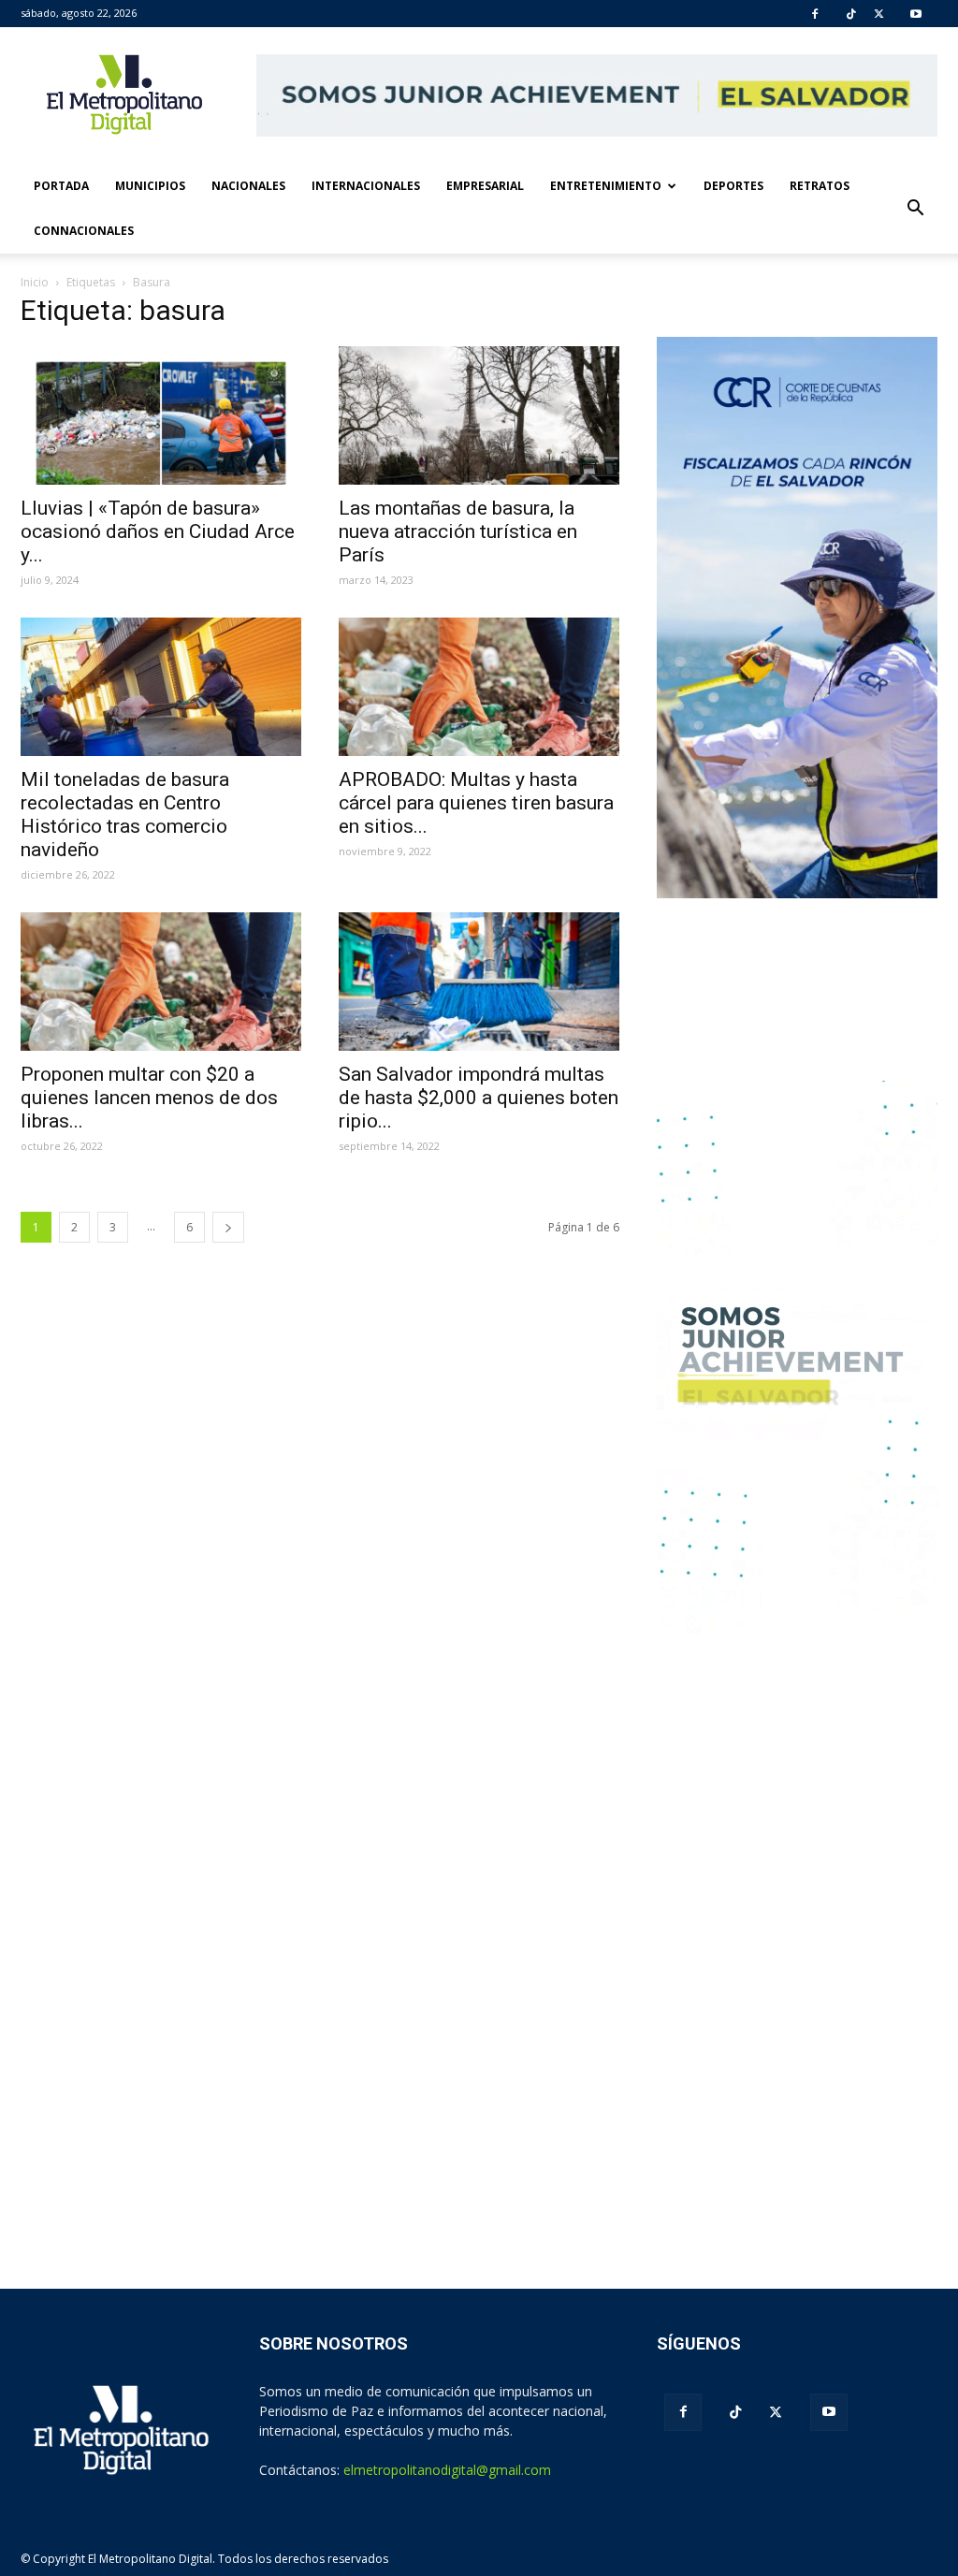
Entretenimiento (606, 186)
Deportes (733, 186)
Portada (61, 186)
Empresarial (485, 186)
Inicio (35, 282)
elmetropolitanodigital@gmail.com (447, 2470)
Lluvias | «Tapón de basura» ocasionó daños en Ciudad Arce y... (158, 531)
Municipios (150, 186)
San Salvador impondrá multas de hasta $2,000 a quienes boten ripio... (479, 1098)
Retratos (820, 186)
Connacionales (84, 231)
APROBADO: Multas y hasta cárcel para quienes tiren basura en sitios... (476, 803)
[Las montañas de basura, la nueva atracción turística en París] (479, 415)
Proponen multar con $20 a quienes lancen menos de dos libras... (149, 1098)
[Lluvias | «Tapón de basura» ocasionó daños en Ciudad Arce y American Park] (161, 415)
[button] (915, 209)
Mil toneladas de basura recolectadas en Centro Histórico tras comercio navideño (125, 815)
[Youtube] (916, 14)
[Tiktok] (851, 14)
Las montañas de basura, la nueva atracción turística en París (458, 531)
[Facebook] (815, 14)
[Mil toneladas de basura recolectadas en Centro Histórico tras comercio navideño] (161, 687)
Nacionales (248, 186)
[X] (879, 14)
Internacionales (366, 186)
